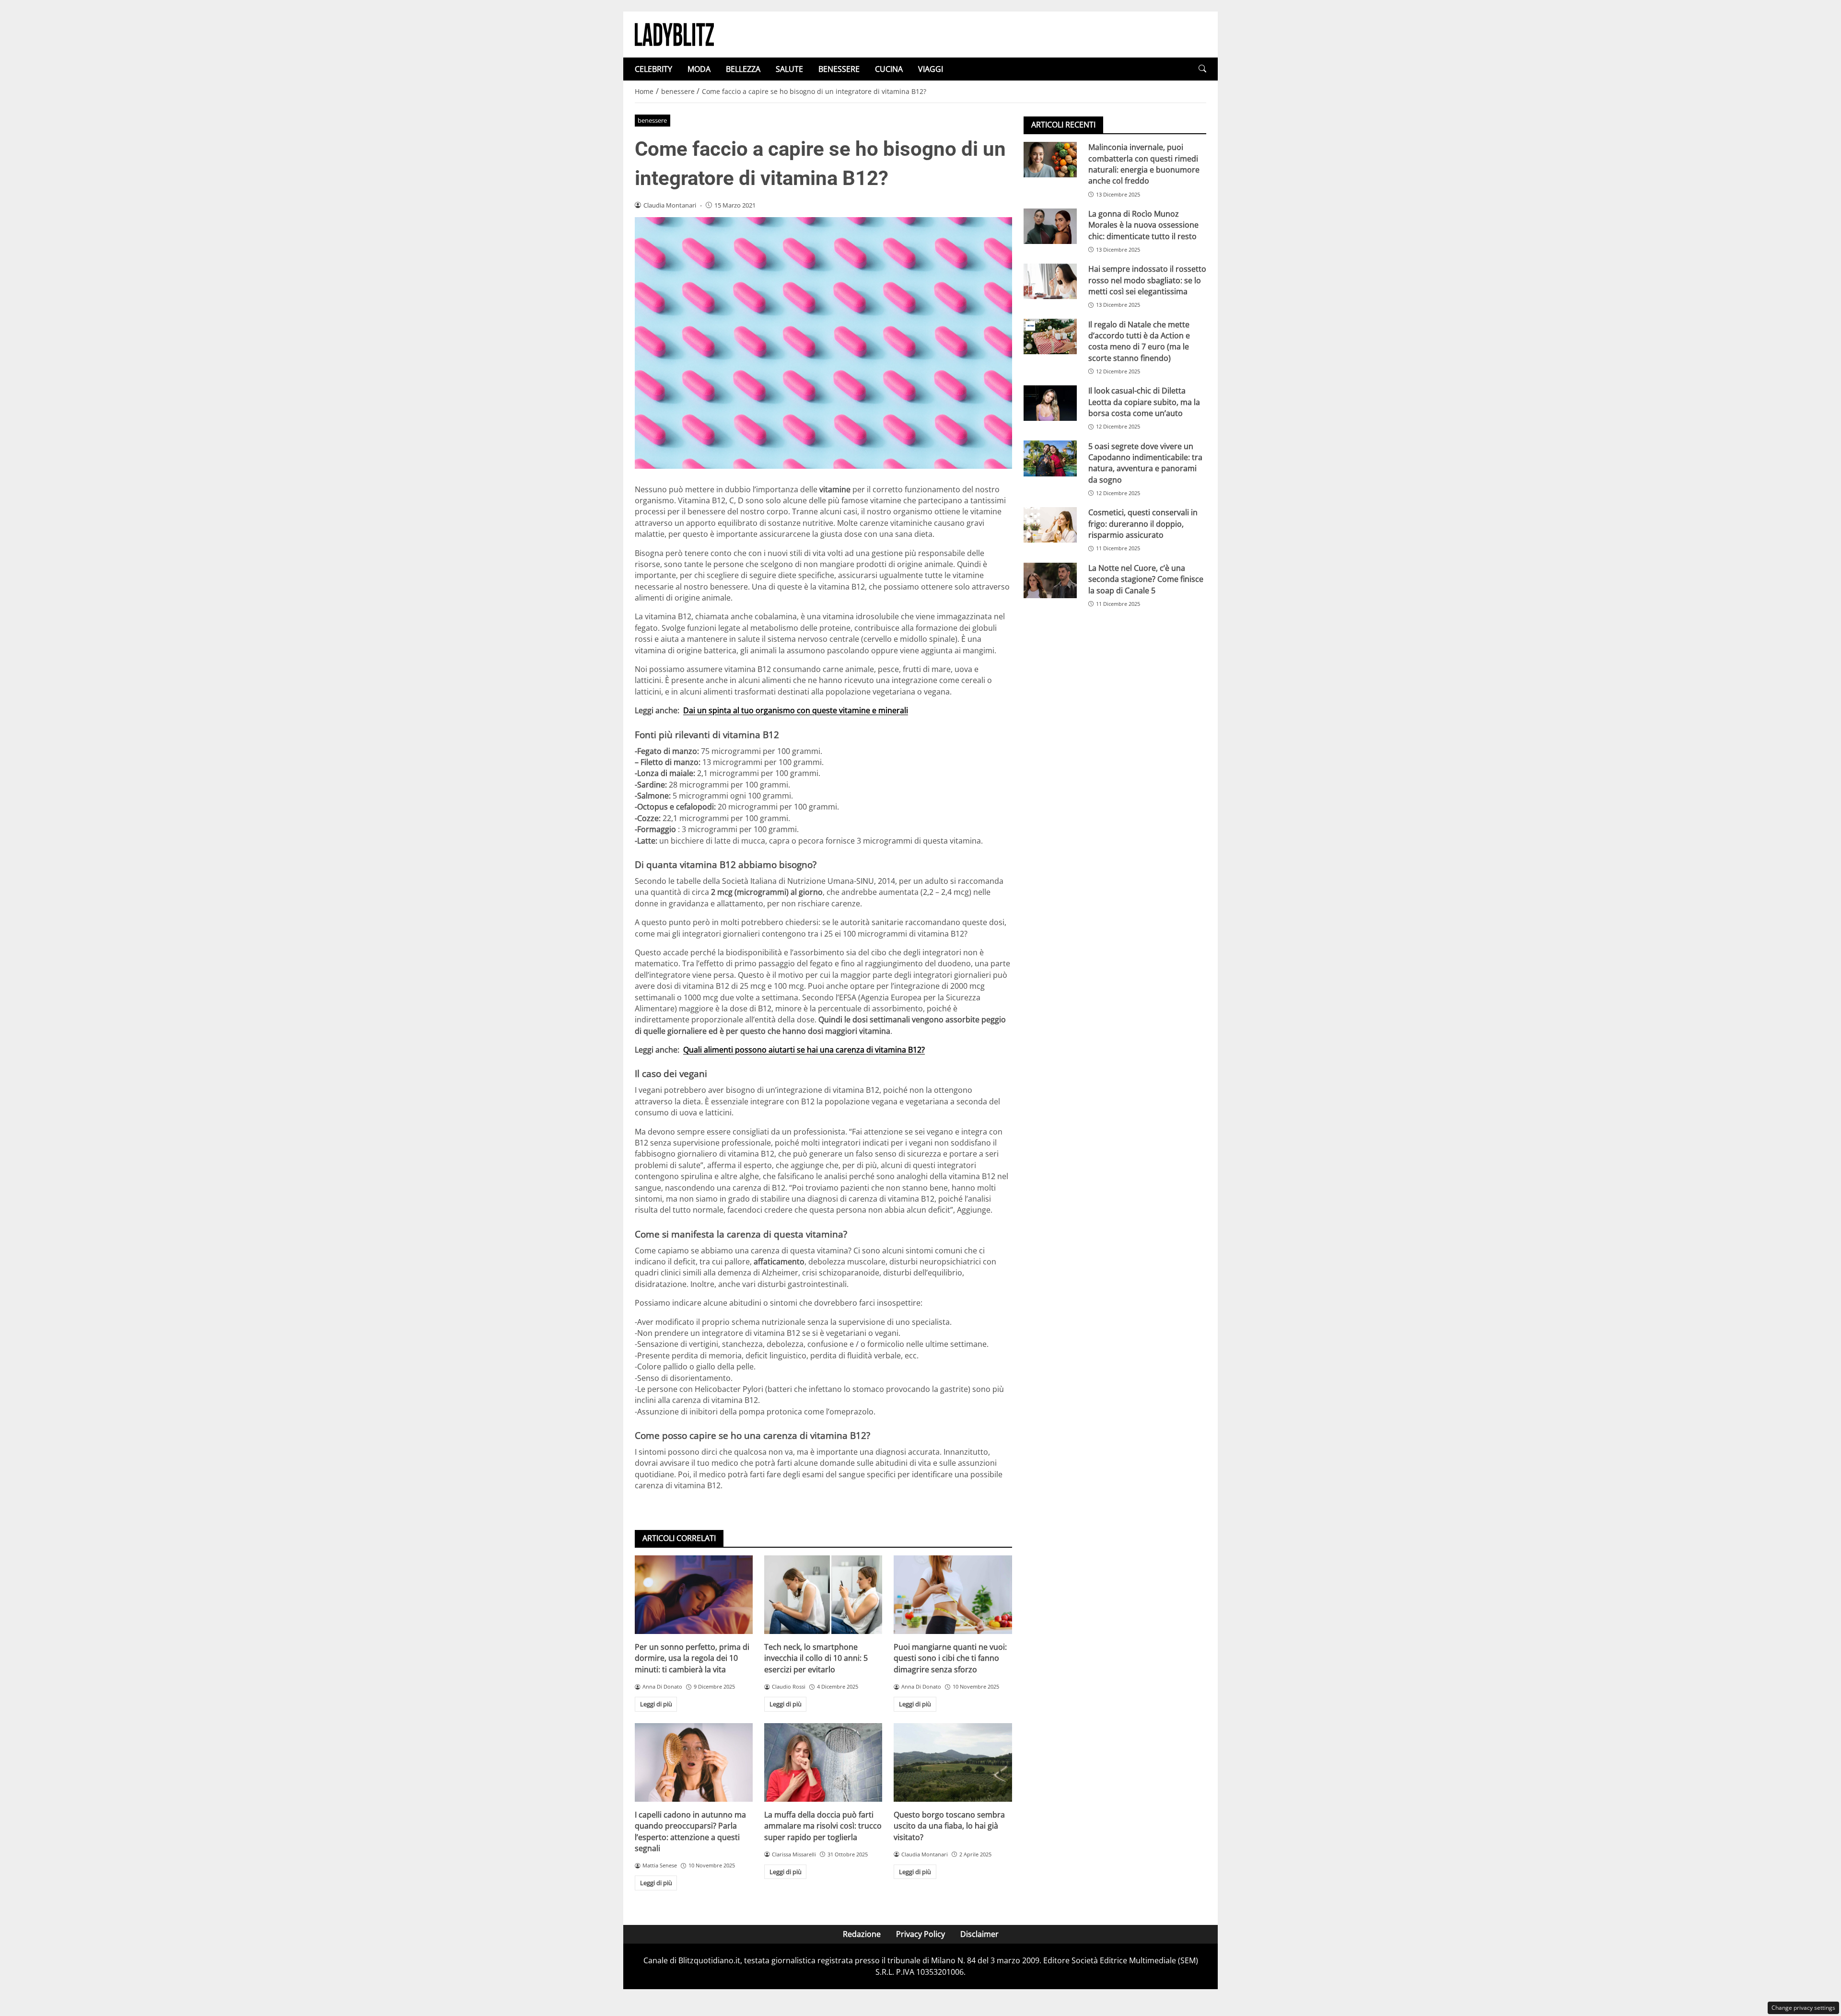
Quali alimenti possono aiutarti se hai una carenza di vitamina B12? (804, 1050)
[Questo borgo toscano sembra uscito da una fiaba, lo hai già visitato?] (953, 1762)
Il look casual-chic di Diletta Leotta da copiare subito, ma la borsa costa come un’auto (1144, 402)
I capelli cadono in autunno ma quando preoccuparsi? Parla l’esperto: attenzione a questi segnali (690, 1831)
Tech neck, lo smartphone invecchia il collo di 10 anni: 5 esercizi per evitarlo (816, 1658)
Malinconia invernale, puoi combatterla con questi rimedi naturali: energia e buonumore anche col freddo (1144, 164)
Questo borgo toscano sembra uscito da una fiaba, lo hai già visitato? (949, 1826)
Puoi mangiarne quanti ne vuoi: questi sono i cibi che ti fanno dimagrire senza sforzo (950, 1658)
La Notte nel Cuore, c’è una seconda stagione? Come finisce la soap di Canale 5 (1146, 579)
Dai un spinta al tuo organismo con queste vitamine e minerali (796, 710)
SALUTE (789, 69)
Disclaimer (979, 1934)
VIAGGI (931, 69)
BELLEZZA (743, 69)
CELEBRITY (653, 69)
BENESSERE (839, 69)
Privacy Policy (920, 1934)
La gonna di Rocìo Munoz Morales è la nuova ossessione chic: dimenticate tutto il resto (1143, 225)
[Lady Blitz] (674, 34)
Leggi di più (656, 1704)
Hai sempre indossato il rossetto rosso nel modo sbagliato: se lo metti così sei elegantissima (1147, 280)
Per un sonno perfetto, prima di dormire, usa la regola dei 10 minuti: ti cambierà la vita (692, 1658)
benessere (652, 120)
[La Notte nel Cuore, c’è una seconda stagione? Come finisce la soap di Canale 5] (1050, 580)
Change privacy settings (1803, 2008)
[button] (1202, 69)
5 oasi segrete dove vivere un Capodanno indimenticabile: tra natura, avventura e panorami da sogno (1145, 463)
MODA (699, 69)
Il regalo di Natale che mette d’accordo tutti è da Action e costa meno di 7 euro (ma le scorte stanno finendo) (1139, 341)
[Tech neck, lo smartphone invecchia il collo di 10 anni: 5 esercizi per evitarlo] (823, 1595)
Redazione (862, 1934)
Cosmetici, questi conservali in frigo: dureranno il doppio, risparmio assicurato (1143, 524)
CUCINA (889, 69)
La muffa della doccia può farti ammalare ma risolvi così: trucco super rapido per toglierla (823, 1826)
